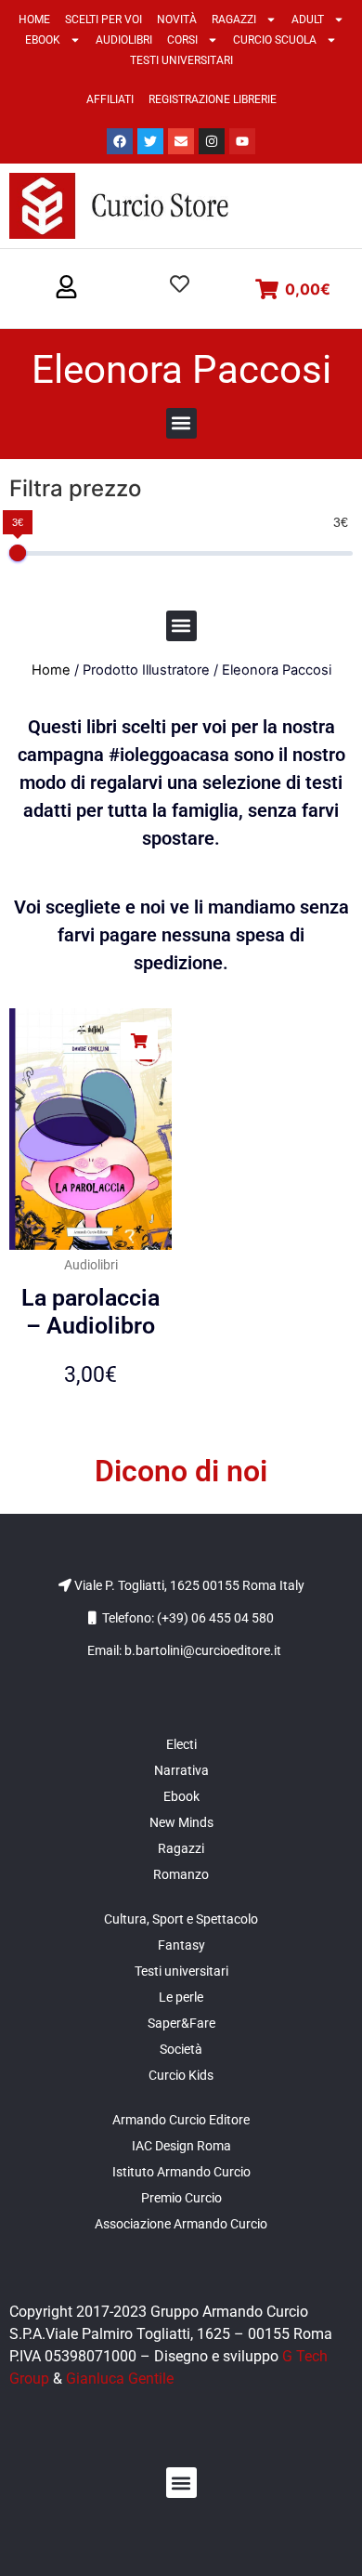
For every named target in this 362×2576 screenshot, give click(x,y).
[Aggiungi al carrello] (139, 1041)
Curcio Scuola (275, 40)
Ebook (43, 40)
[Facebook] (120, 141)
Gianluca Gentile (120, 2379)
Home (34, 20)
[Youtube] (242, 141)
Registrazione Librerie (213, 99)
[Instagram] (212, 141)
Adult (308, 20)
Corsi (182, 40)
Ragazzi (234, 20)
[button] (66, 288)
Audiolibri (124, 40)
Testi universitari (181, 60)
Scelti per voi (103, 20)
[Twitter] (150, 141)
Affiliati (110, 99)
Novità (177, 20)
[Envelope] (181, 141)
